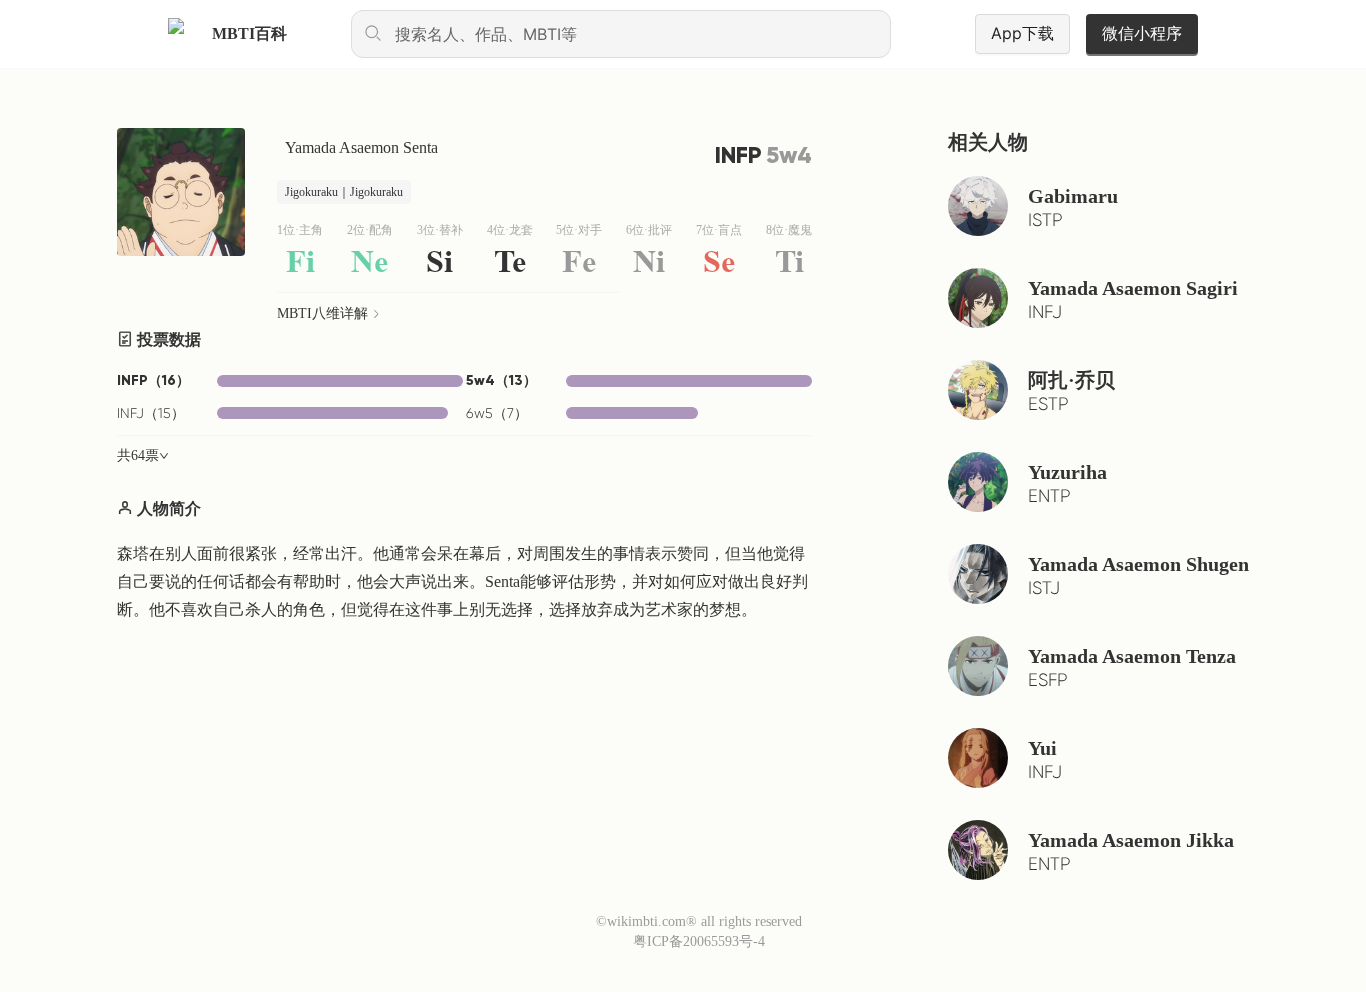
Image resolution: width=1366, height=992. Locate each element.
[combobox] (621, 34)
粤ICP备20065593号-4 (699, 941)
